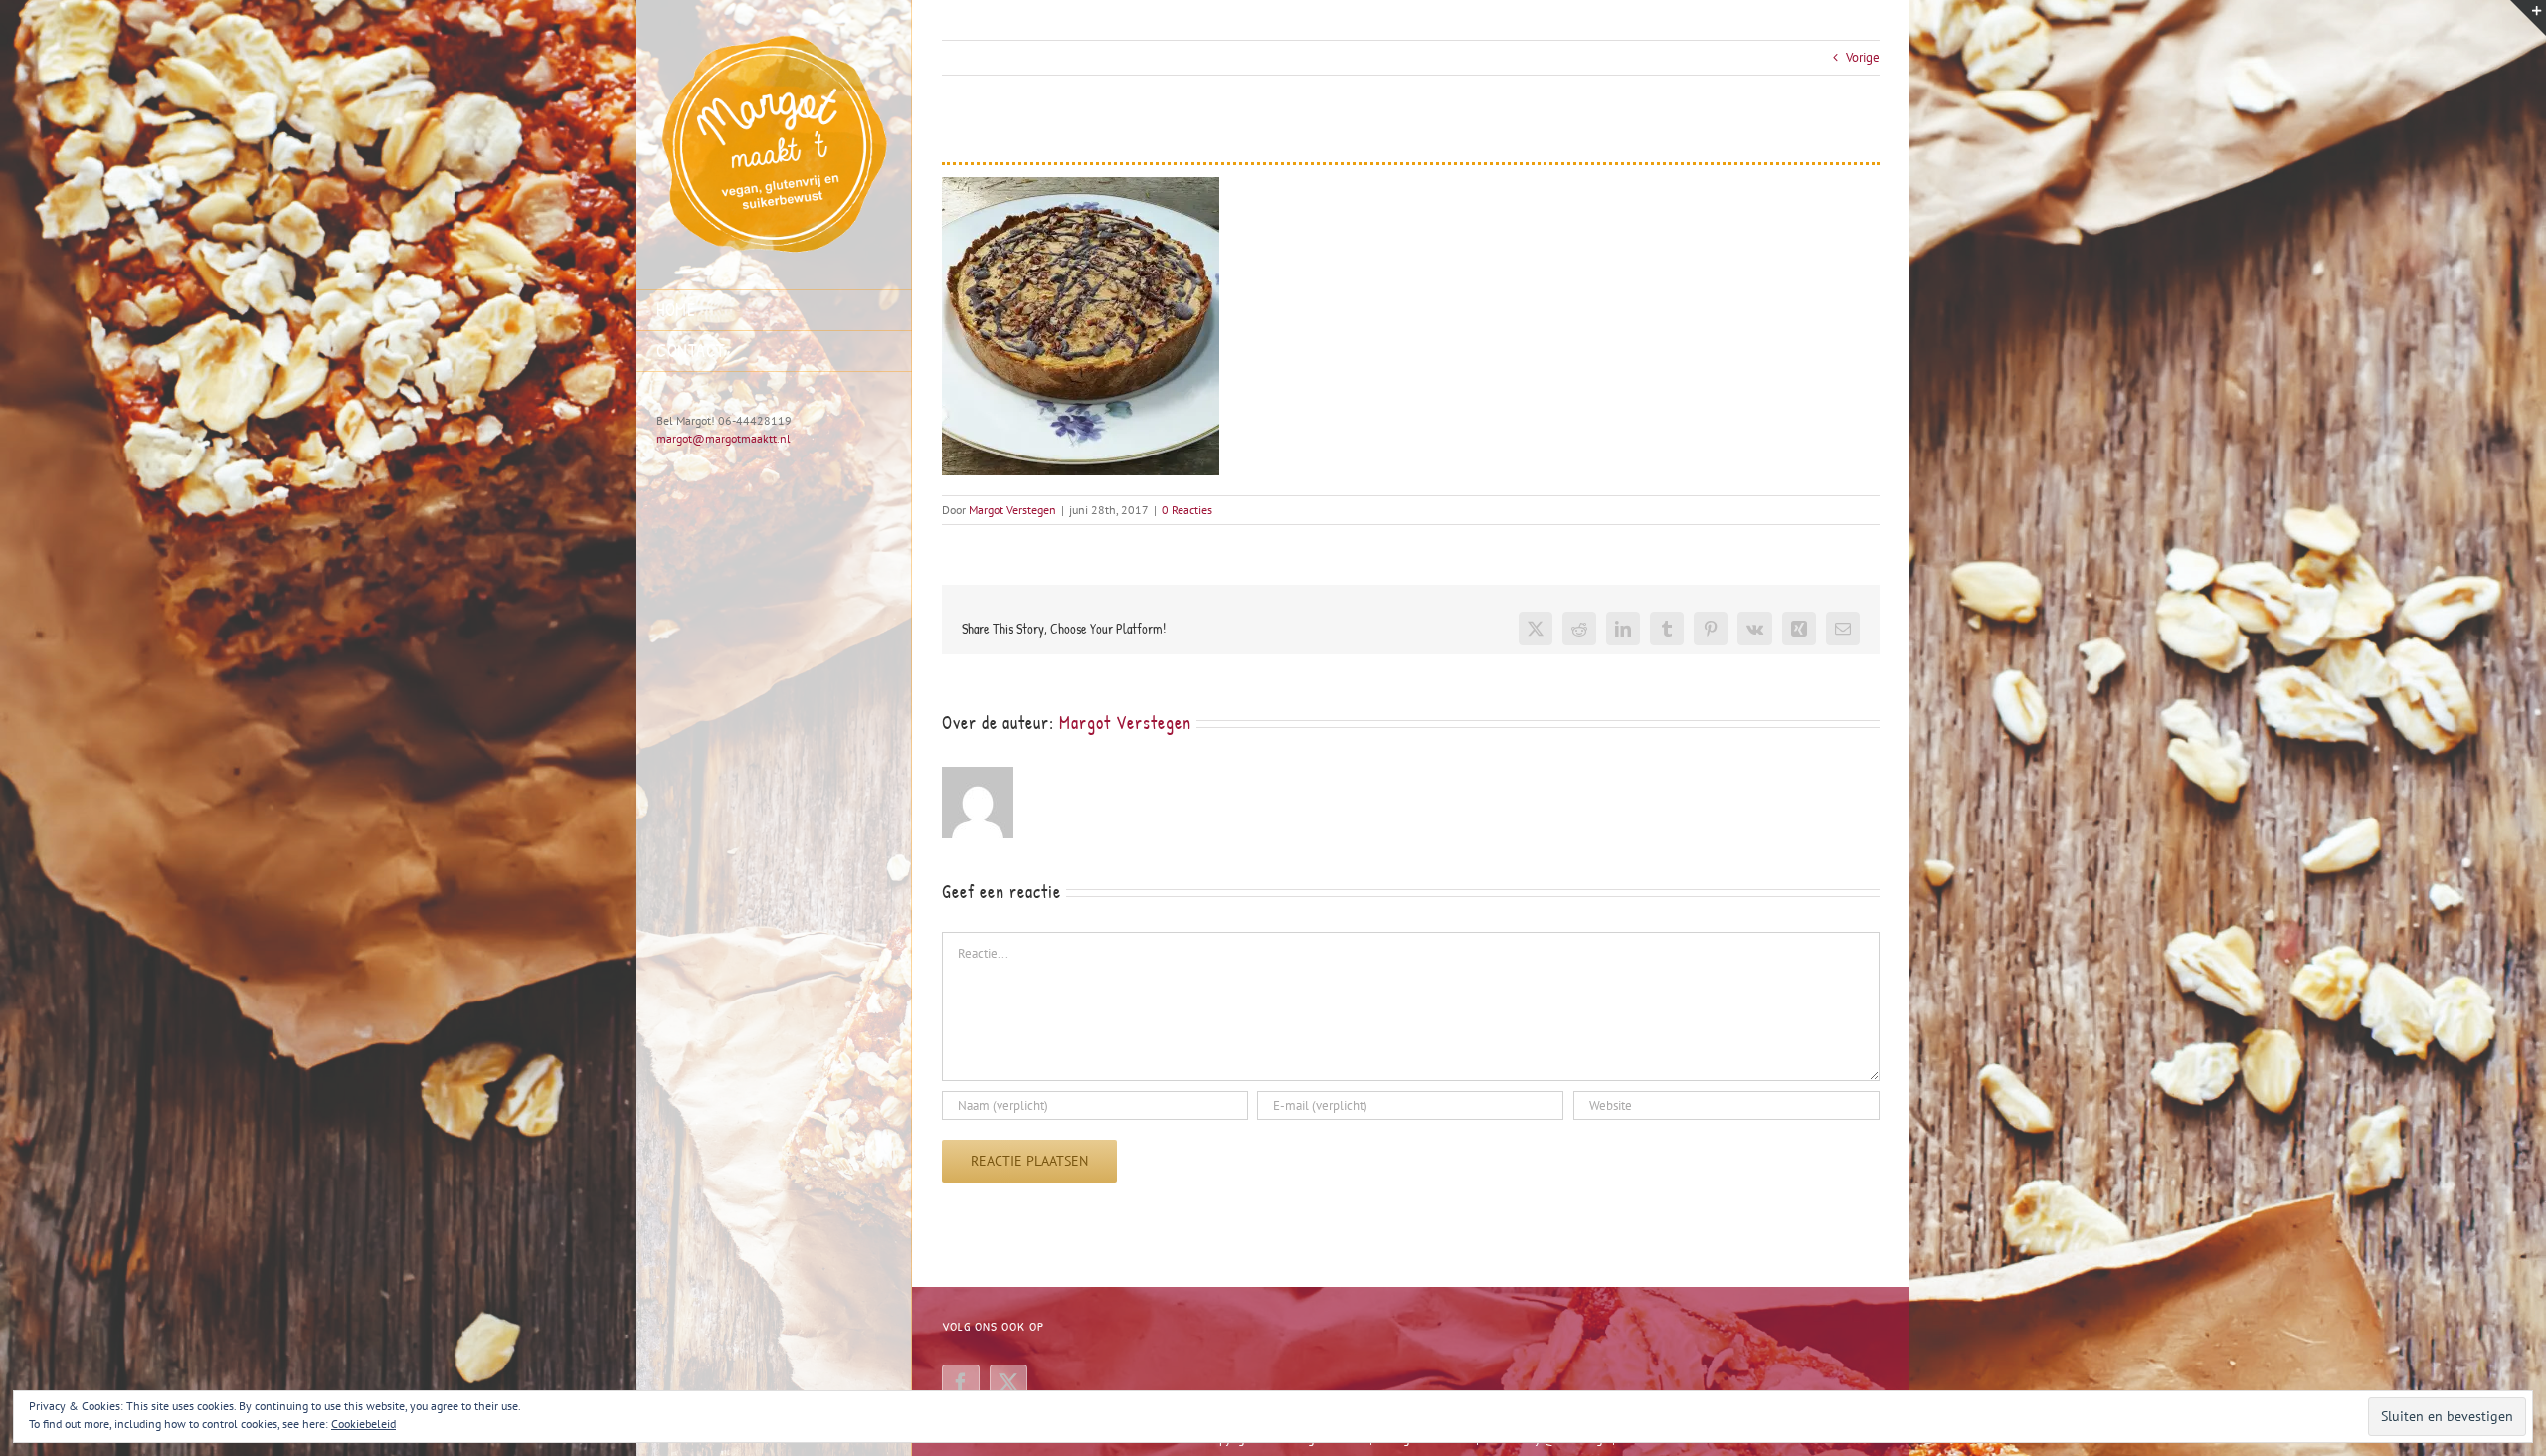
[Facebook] (961, 1383)
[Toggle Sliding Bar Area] (2528, 18)
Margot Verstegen (1012, 510)
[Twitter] (1008, 1383)
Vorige (1863, 57)
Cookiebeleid (364, 1424)
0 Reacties (1187, 510)
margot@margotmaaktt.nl (724, 438)
